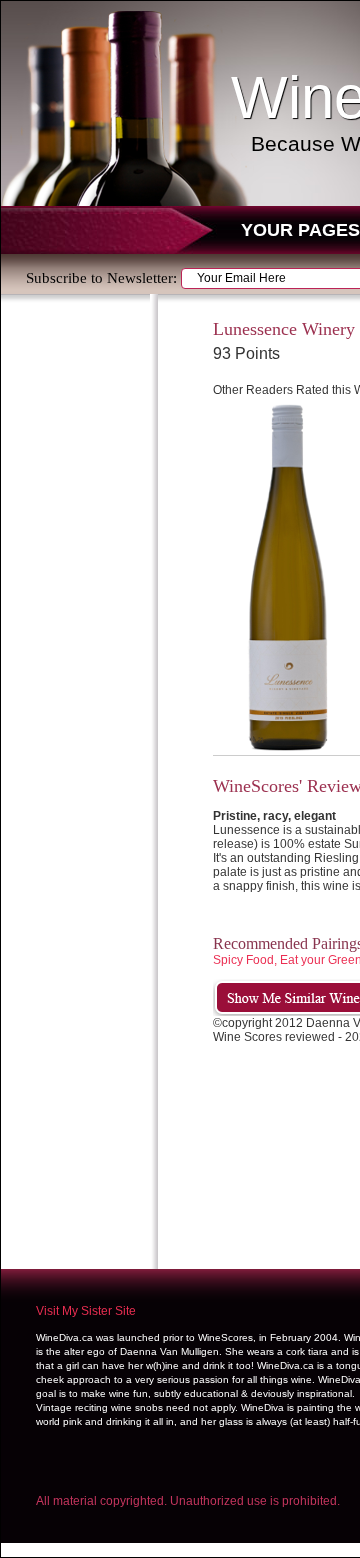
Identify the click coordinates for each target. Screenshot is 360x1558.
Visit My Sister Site (86, 1311)
